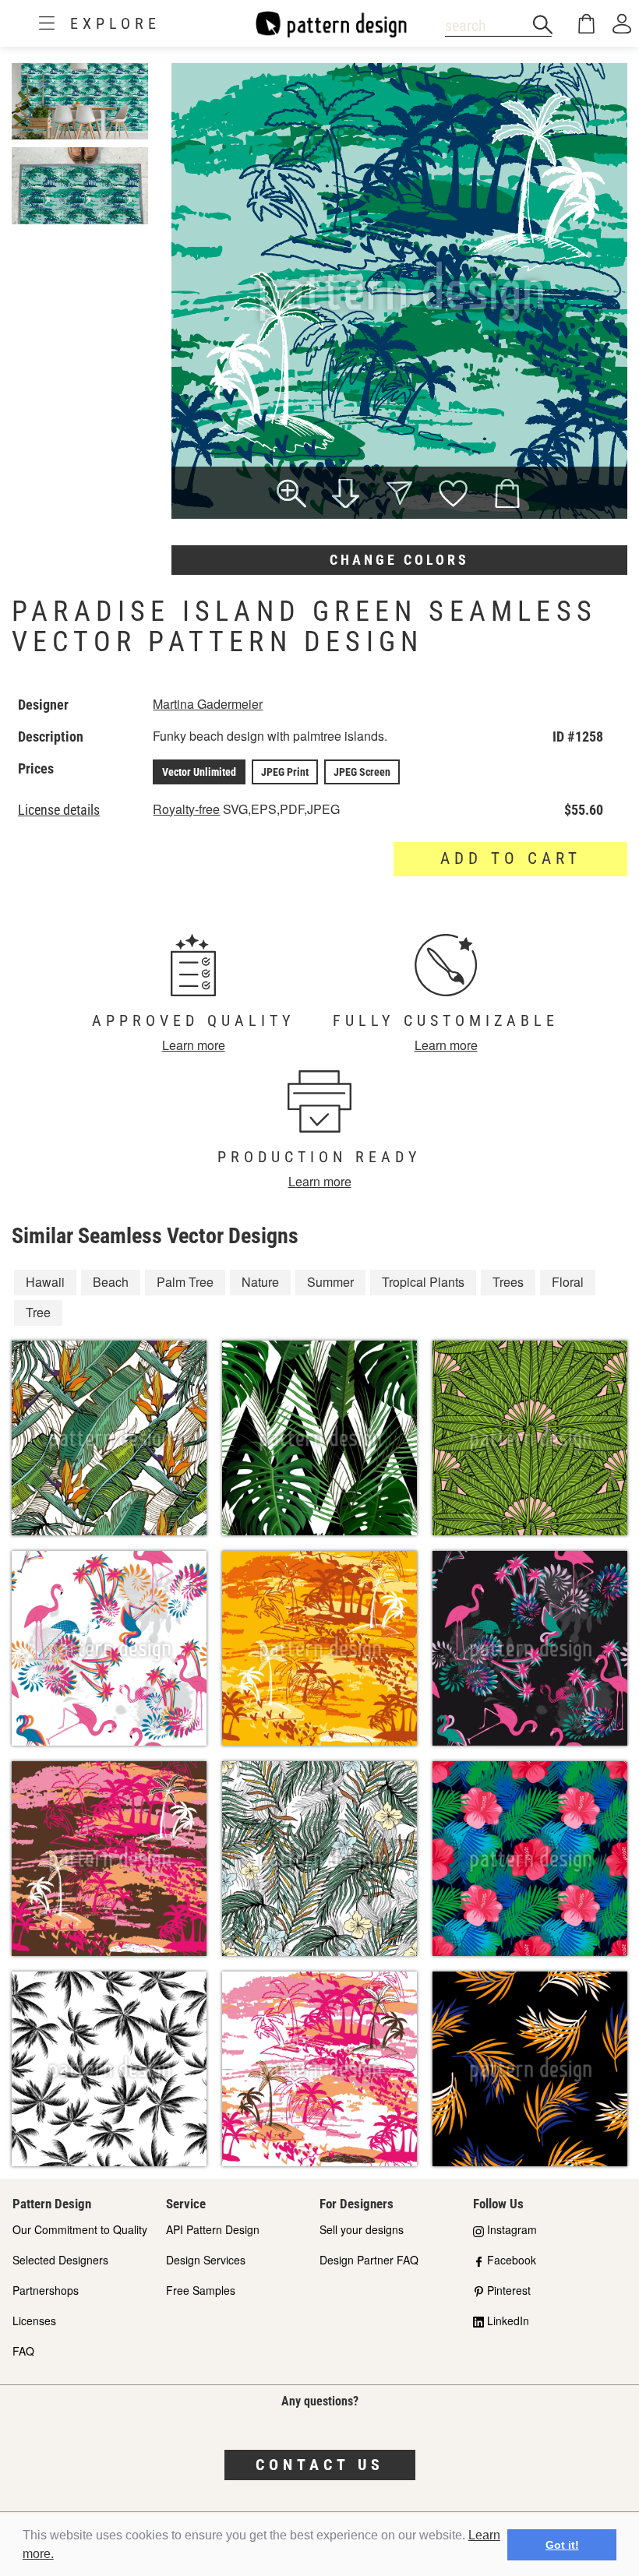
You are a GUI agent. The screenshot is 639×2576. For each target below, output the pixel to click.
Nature (260, 1282)
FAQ (23, 2351)
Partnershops (46, 2290)
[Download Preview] (346, 495)
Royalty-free (186, 809)
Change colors (399, 560)
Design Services (206, 2260)
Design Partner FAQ (369, 2260)
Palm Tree (185, 1282)
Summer (330, 1282)
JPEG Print (285, 772)
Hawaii (45, 1282)
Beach (111, 1282)
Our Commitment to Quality (80, 2229)
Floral (568, 1282)
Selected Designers (60, 2260)
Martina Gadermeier (208, 704)
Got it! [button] (562, 2545)
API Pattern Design (213, 2229)
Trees (508, 1282)
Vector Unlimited (199, 772)
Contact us (320, 2465)
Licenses (34, 2321)
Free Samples (201, 2290)
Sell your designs (362, 2229)
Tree (38, 1312)
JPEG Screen (362, 772)
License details (59, 810)
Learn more (194, 1045)
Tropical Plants (423, 1282)
